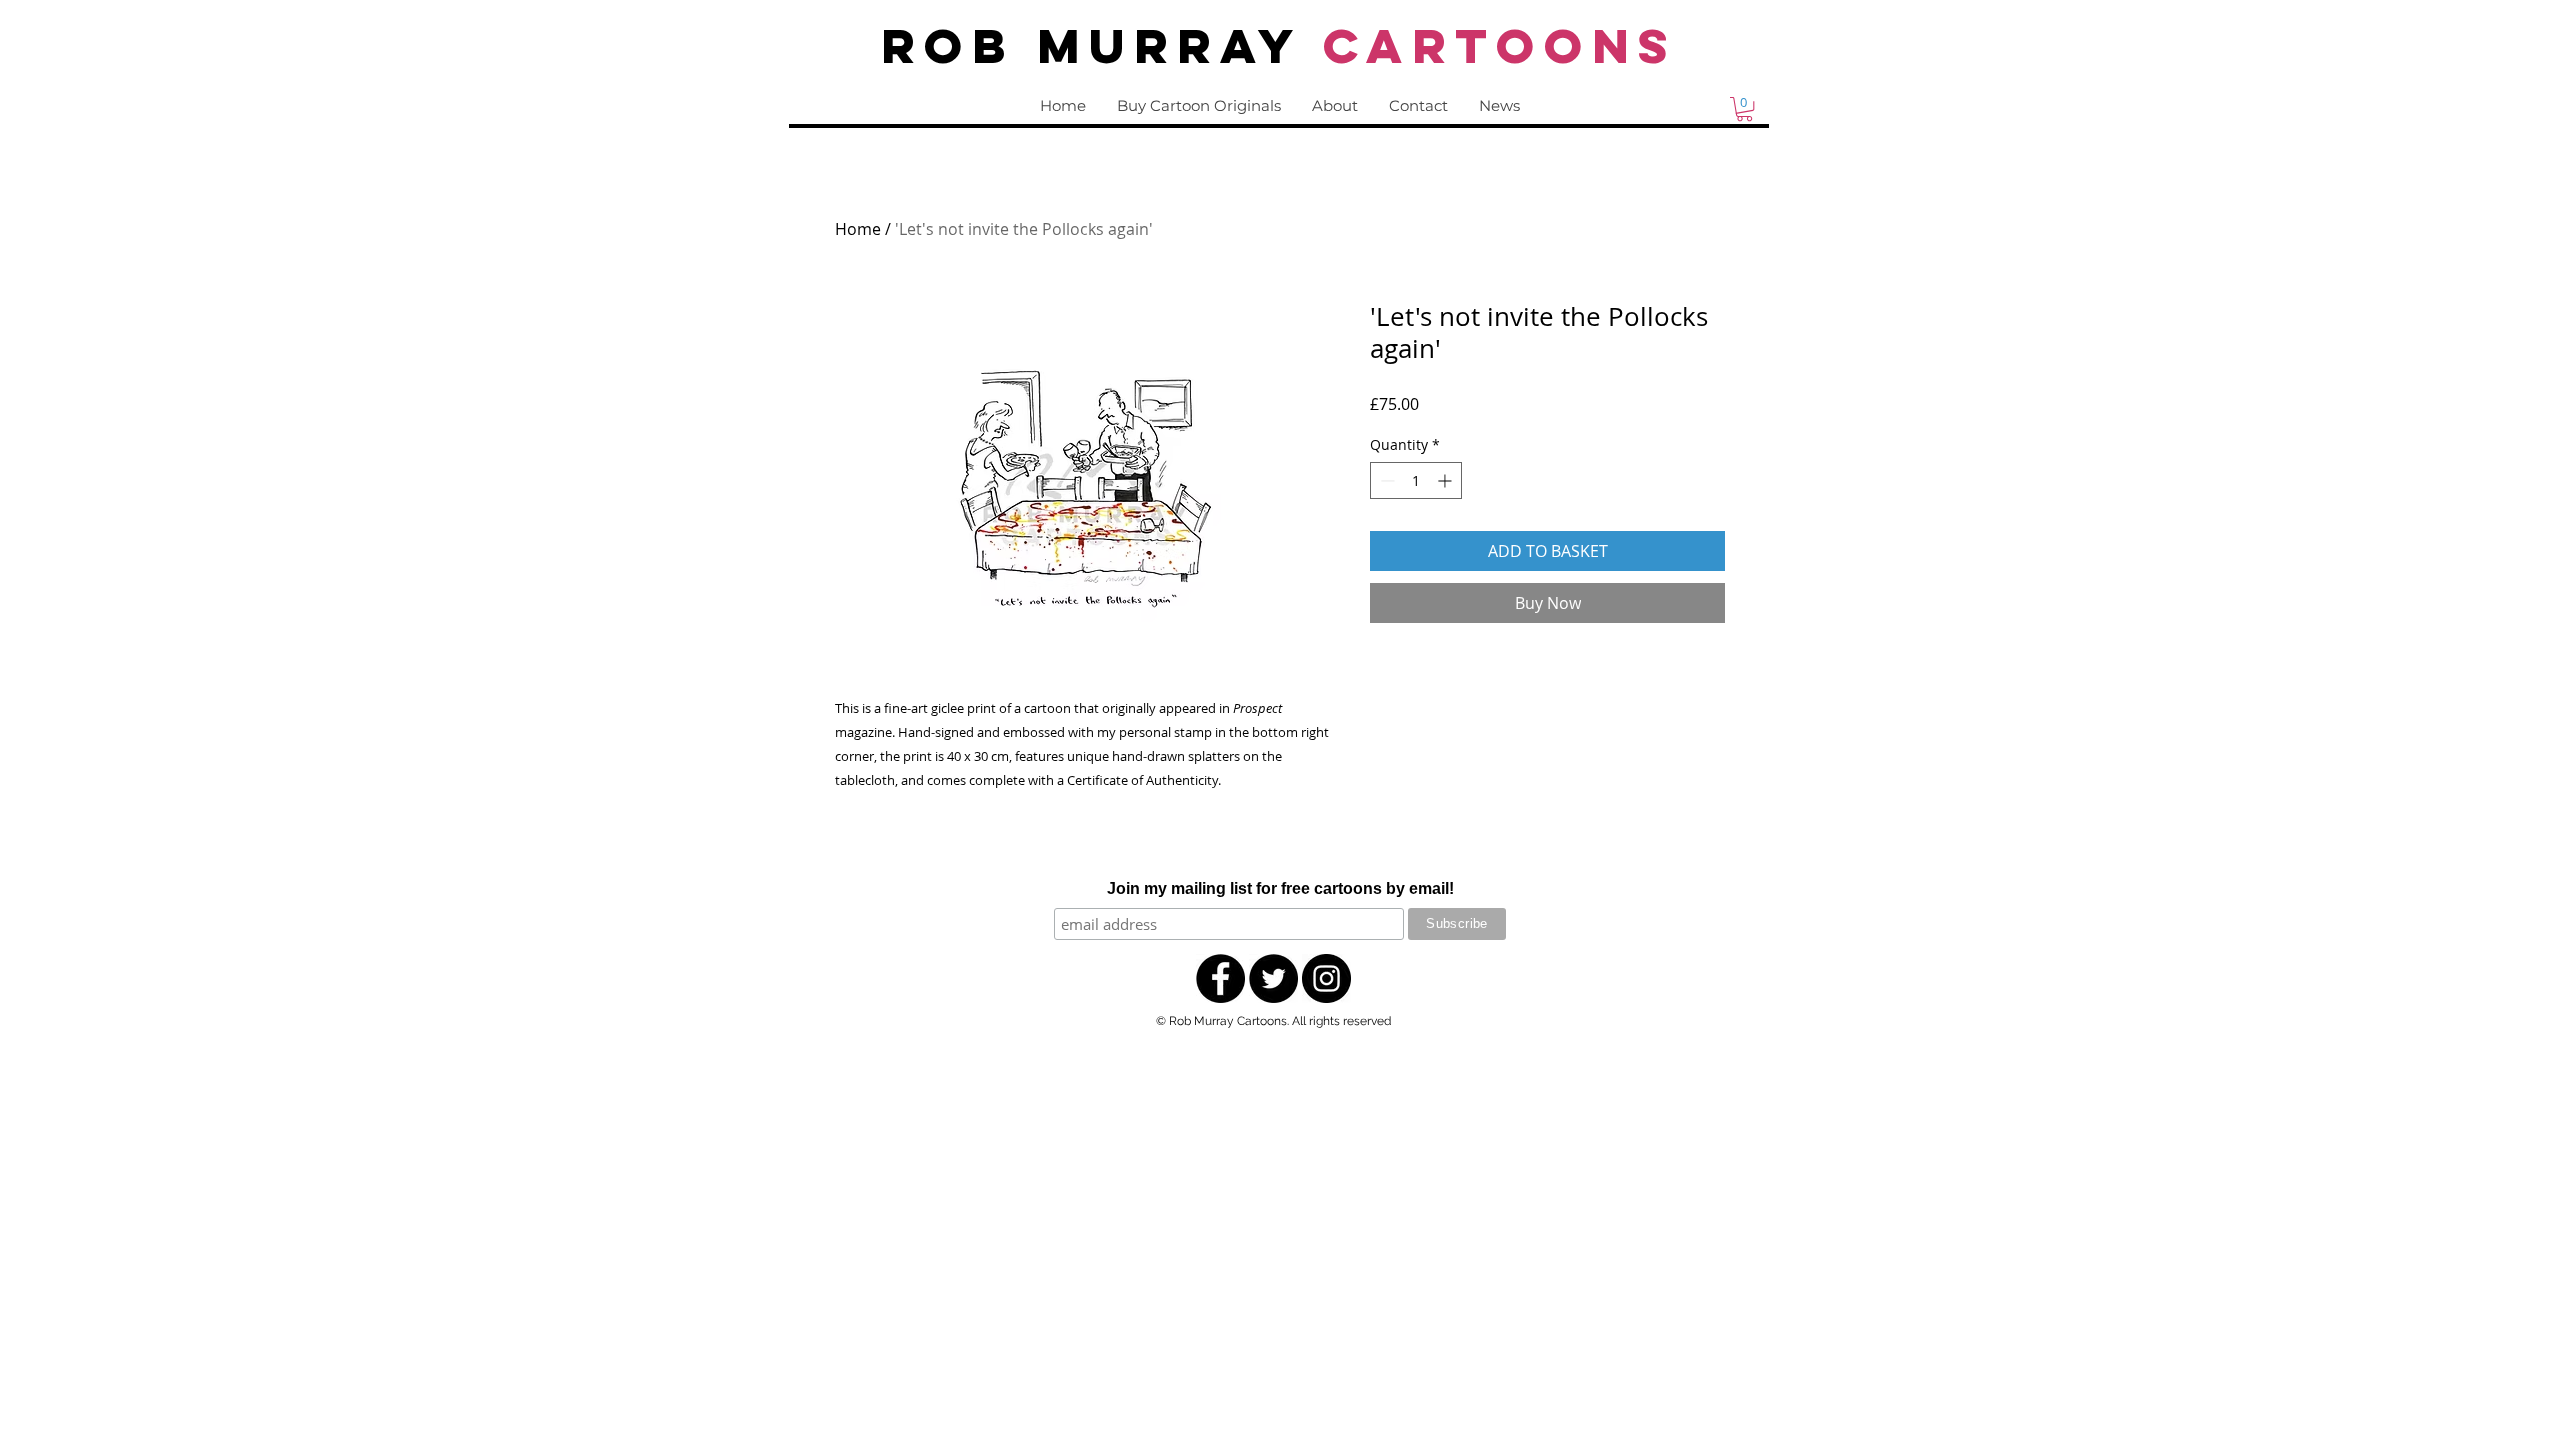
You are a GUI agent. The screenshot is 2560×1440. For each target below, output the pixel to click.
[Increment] (1446, 480)
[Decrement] (1385, 480)
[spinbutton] (1416, 480)
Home (858, 229)
